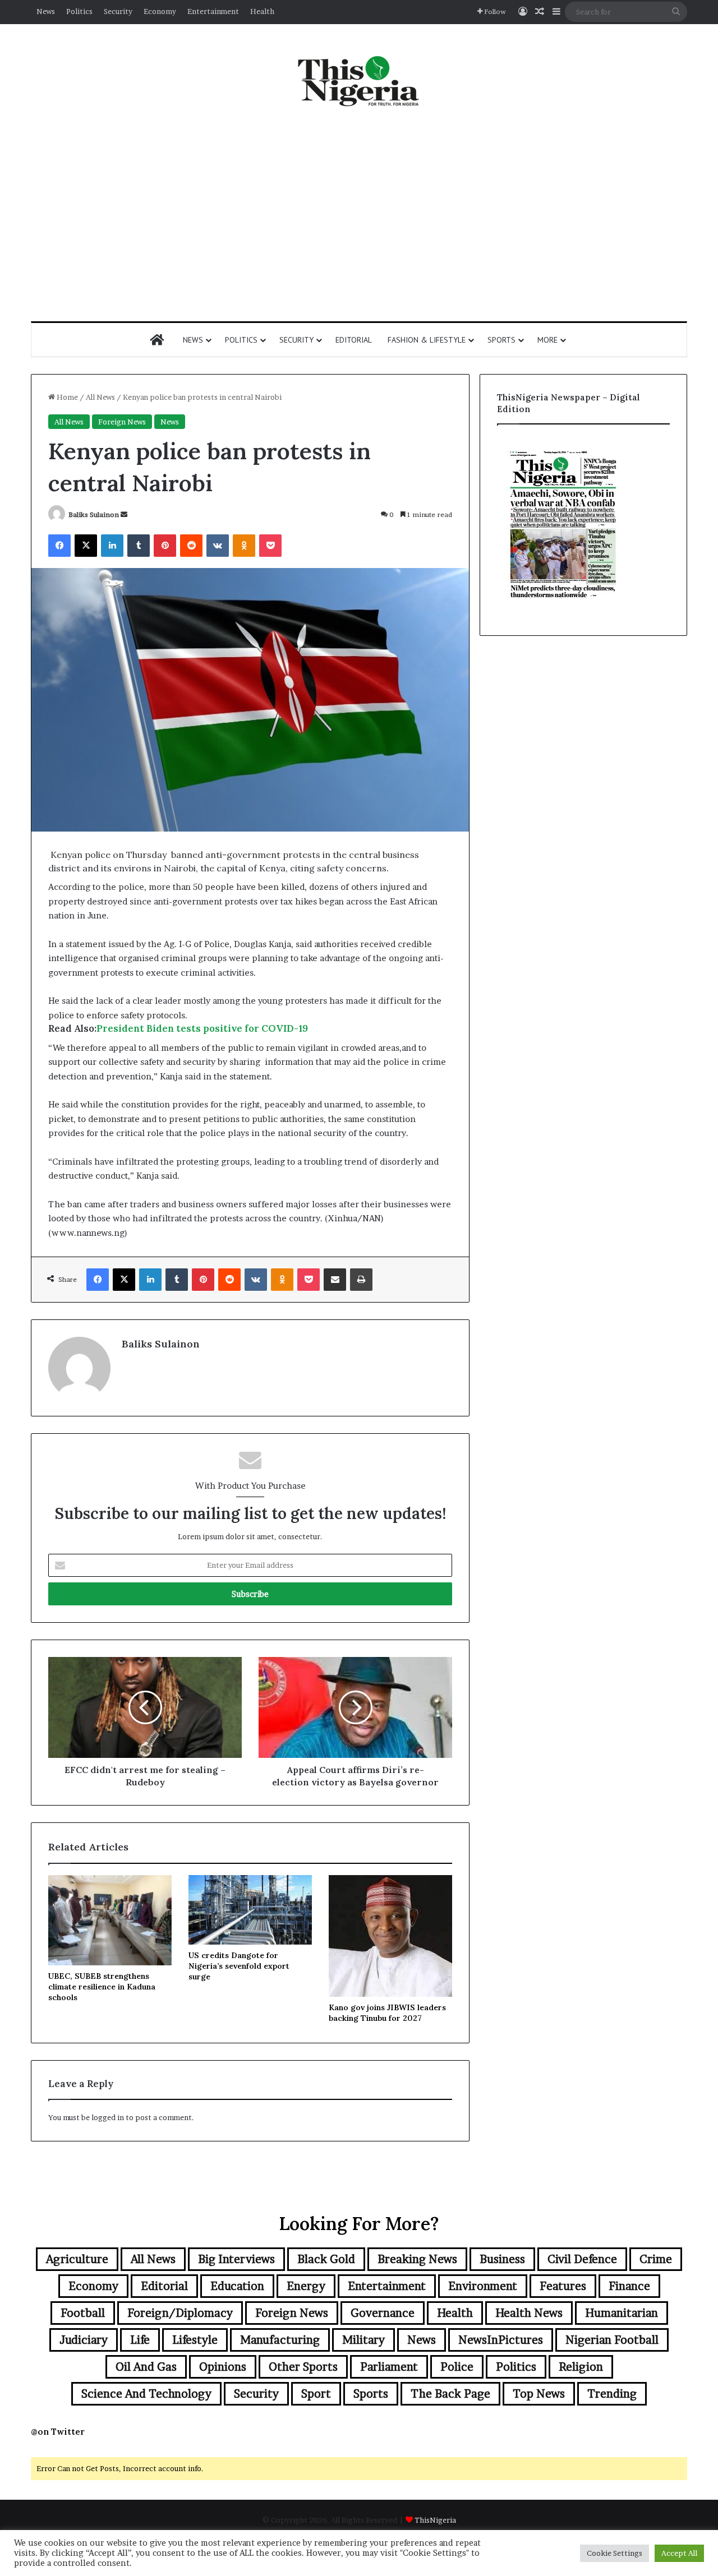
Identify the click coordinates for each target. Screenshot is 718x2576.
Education (237, 2286)
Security (118, 11)
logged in (108, 2117)
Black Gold (326, 2259)
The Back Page (450, 2394)
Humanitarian (622, 2313)
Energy (306, 2286)
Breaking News (417, 2259)
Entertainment (213, 11)
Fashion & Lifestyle (427, 340)
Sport (316, 2394)
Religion (581, 2367)
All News (100, 397)
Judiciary (84, 2340)
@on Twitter (58, 2432)
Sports (501, 340)
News (46, 11)
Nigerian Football (612, 2340)
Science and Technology (146, 2394)
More (547, 340)
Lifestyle (195, 2340)
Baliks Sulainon (94, 514)
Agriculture (77, 2259)
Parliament (389, 2367)
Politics (79, 11)
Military (363, 2340)
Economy (160, 11)
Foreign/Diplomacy (180, 2313)
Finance (629, 2286)
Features (563, 2286)
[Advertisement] (359, 215)
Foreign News (122, 422)
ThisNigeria (435, 2520)
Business (502, 2259)
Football (83, 2313)
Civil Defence (582, 2259)
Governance (383, 2313)
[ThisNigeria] (359, 80)
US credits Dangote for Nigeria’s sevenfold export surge (239, 1966)
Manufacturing (280, 2340)
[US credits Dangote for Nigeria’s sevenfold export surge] (250, 1910)
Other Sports (303, 2367)
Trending (612, 2394)
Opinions (223, 2367)
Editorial (354, 340)
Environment (483, 2286)
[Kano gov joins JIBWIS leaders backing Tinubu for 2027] (390, 1936)
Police (457, 2367)
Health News (529, 2313)
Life (140, 2340)
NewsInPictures (501, 2340)
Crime (656, 2259)
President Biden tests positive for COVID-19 (202, 1028)
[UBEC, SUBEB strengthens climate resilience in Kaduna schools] (110, 1920)
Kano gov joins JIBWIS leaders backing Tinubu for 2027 (387, 2013)
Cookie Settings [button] (615, 2553)
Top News (539, 2394)
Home (66, 397)
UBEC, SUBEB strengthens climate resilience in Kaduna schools (102, 1987)
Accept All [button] (679, 2553)
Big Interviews (236, 2259)
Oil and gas (146, 2367)
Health (262, 11)
